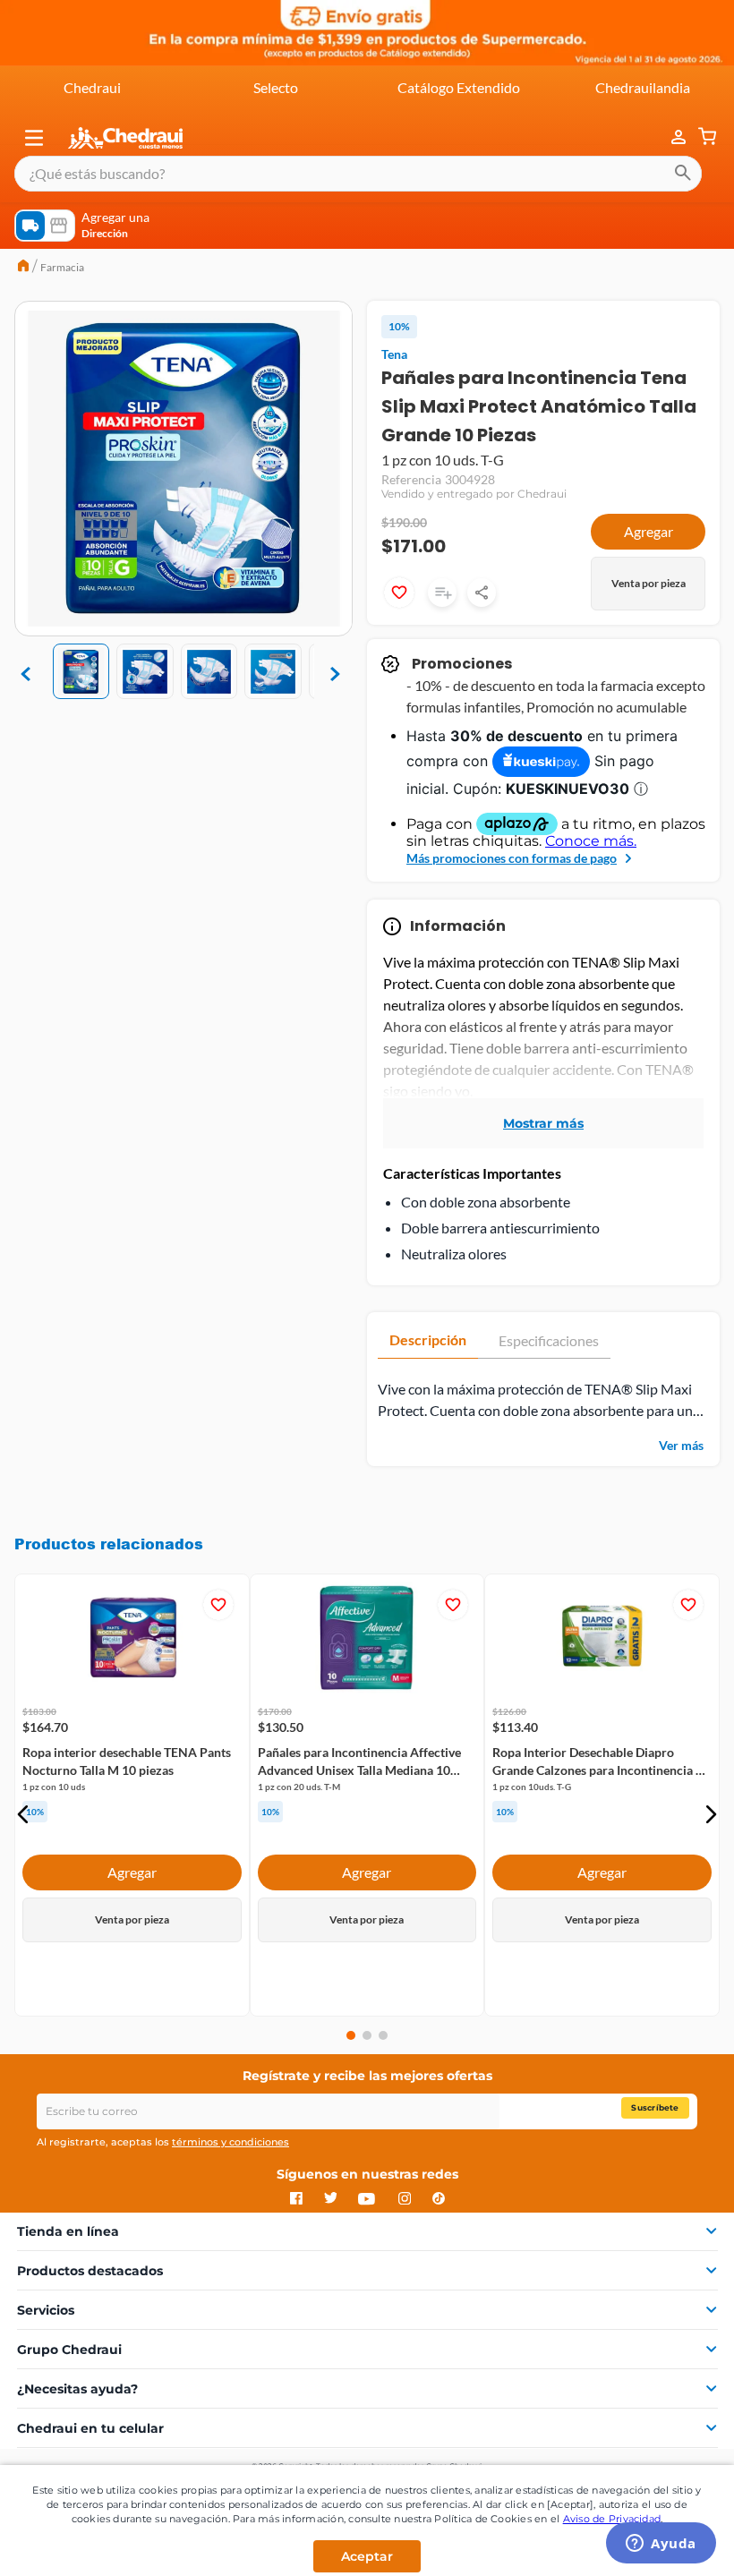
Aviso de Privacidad (612, 2519)
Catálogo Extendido (459, 87)
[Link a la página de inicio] (23, 268)
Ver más (681, 1445)
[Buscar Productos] (683, 174)
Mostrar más (543, 1123)
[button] (34, 138)
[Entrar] (670, 137)
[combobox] (358, 174)
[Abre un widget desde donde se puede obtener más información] (661, 2545)
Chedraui (92, 87)
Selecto (276, 87)
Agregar (649, 531)
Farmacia (62, 267)
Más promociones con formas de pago (512, 858)
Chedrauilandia (643, 87)
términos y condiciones (230, 2142)
